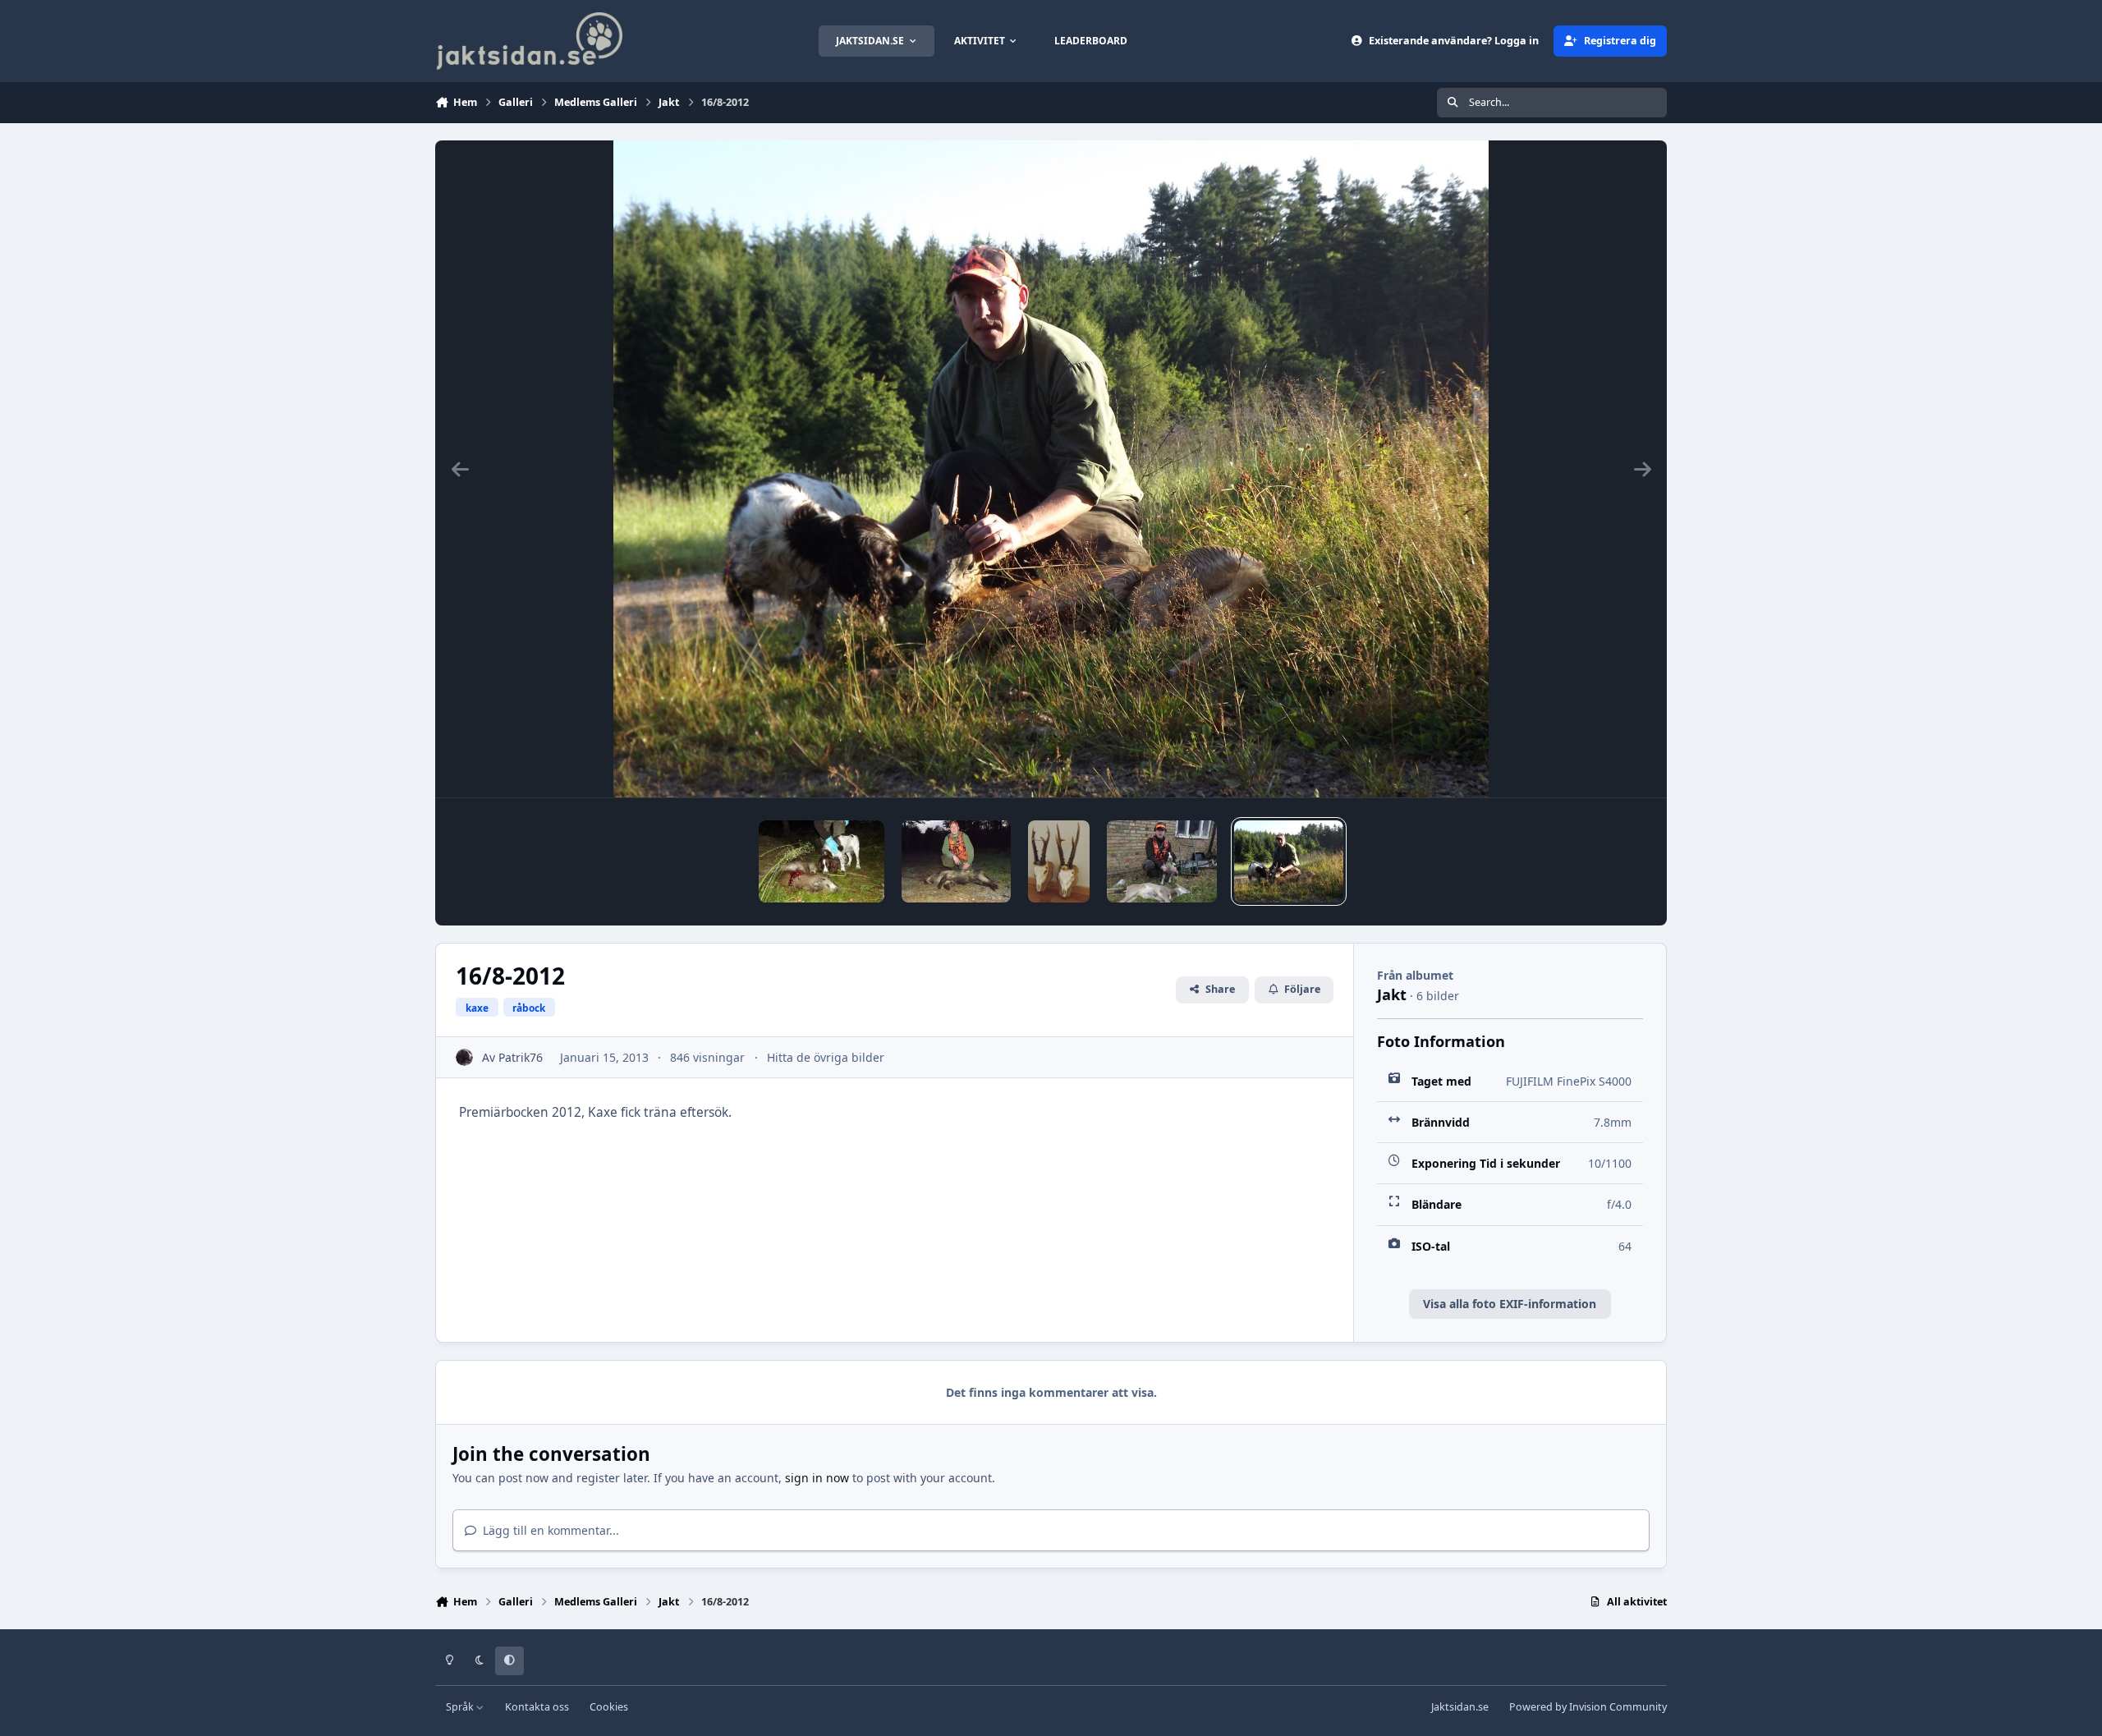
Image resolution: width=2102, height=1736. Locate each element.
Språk (461, 1707)
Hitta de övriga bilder (826, 1057)
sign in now (817, 1478)
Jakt (1392, 994)
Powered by (1588, 1707)
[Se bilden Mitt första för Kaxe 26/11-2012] (1161, 861)
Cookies (609, 1707)
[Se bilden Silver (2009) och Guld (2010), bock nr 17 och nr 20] (1059, 861)
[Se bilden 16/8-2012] (1289, 861)
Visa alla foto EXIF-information (1510, 1304)
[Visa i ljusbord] (1051, 469)
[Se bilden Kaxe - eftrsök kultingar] (822, 861)
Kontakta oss (537, 1707)
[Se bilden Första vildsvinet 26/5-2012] (956, 861)
